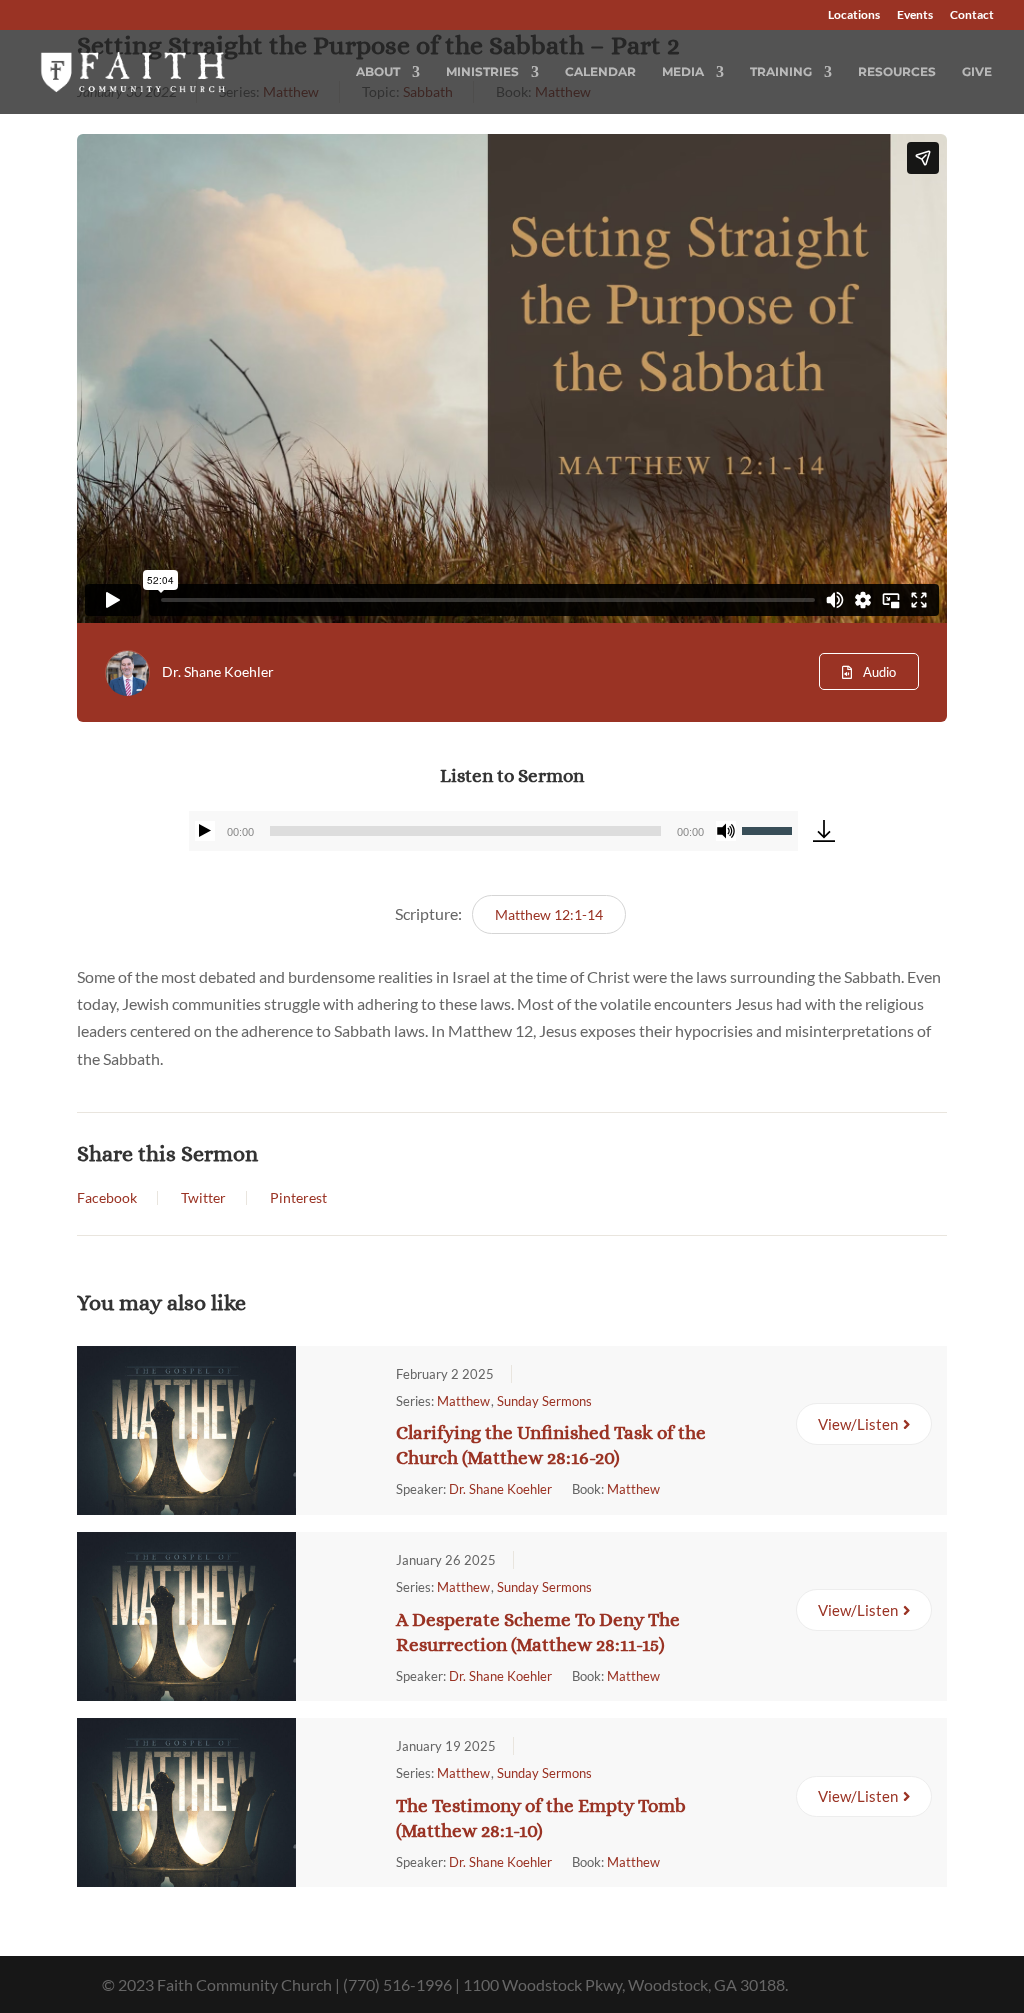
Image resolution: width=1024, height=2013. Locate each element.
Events (915, 15)
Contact (972, 15)
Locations (854, 15)
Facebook (107, 1198)
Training (781, 72)
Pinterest (298, 1198)
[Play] (205, 831)
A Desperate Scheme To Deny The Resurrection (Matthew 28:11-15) (538, 1632)
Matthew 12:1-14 (549, 914)
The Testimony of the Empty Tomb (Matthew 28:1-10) (541, 1818)
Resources (897, 72)
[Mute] (726, 831)
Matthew (463, 1401)
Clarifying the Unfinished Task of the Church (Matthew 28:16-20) (551, 1445)
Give (977, 72)
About (378, 72)
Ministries (482, 72)
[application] (493, 831)
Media (683, 72)
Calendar (600, 72)
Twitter (203, 1198)
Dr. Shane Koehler (218, 671)
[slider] (770, 829)
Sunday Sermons (544, 1401)
